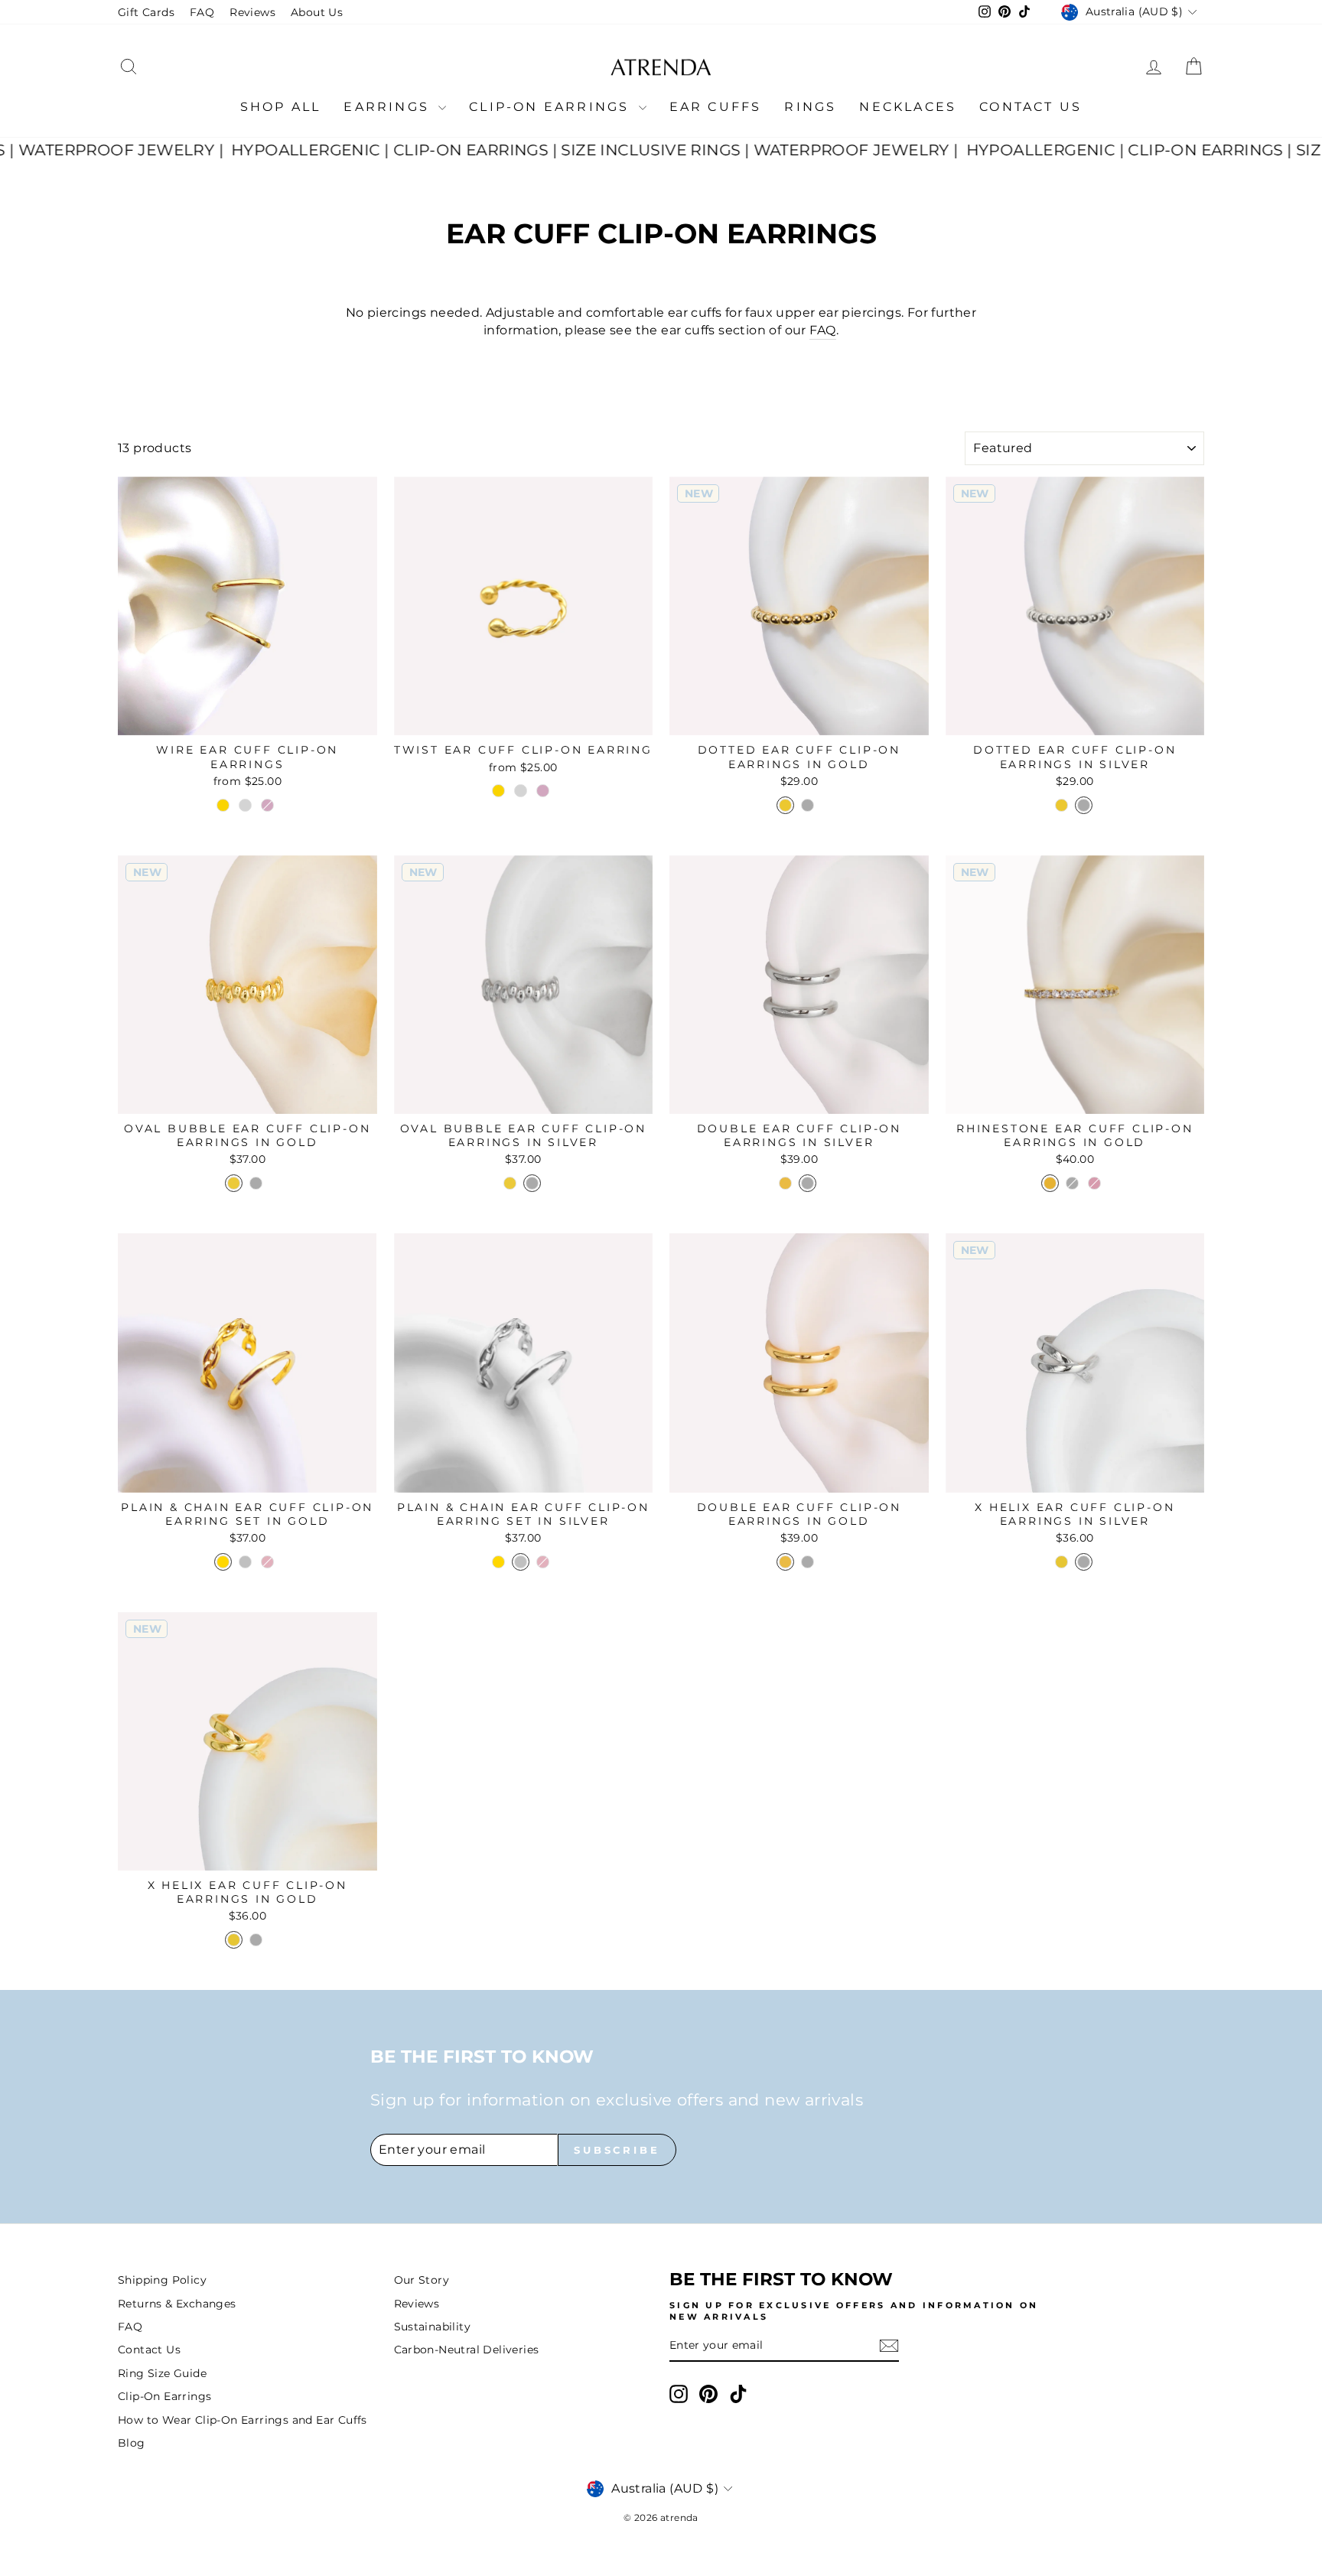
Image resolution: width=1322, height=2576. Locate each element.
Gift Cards (146, 12)
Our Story (422, 2280)
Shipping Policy (162, 2280)
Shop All (281, 107)
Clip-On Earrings (552, 107)
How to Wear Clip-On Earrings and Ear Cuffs (243, 2420)
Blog (132, 2443)
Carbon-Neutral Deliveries (467, 2350)
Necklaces (908, 107)
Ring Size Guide (162, 2373)
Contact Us (1031, 107)
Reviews (252, 12)
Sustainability (433, 2327)
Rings (810, 107)
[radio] (223, 805)
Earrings (389, 107)
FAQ (202, 12)
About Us (317, 12)
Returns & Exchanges (177, 2304)
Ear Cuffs (716, 107)
